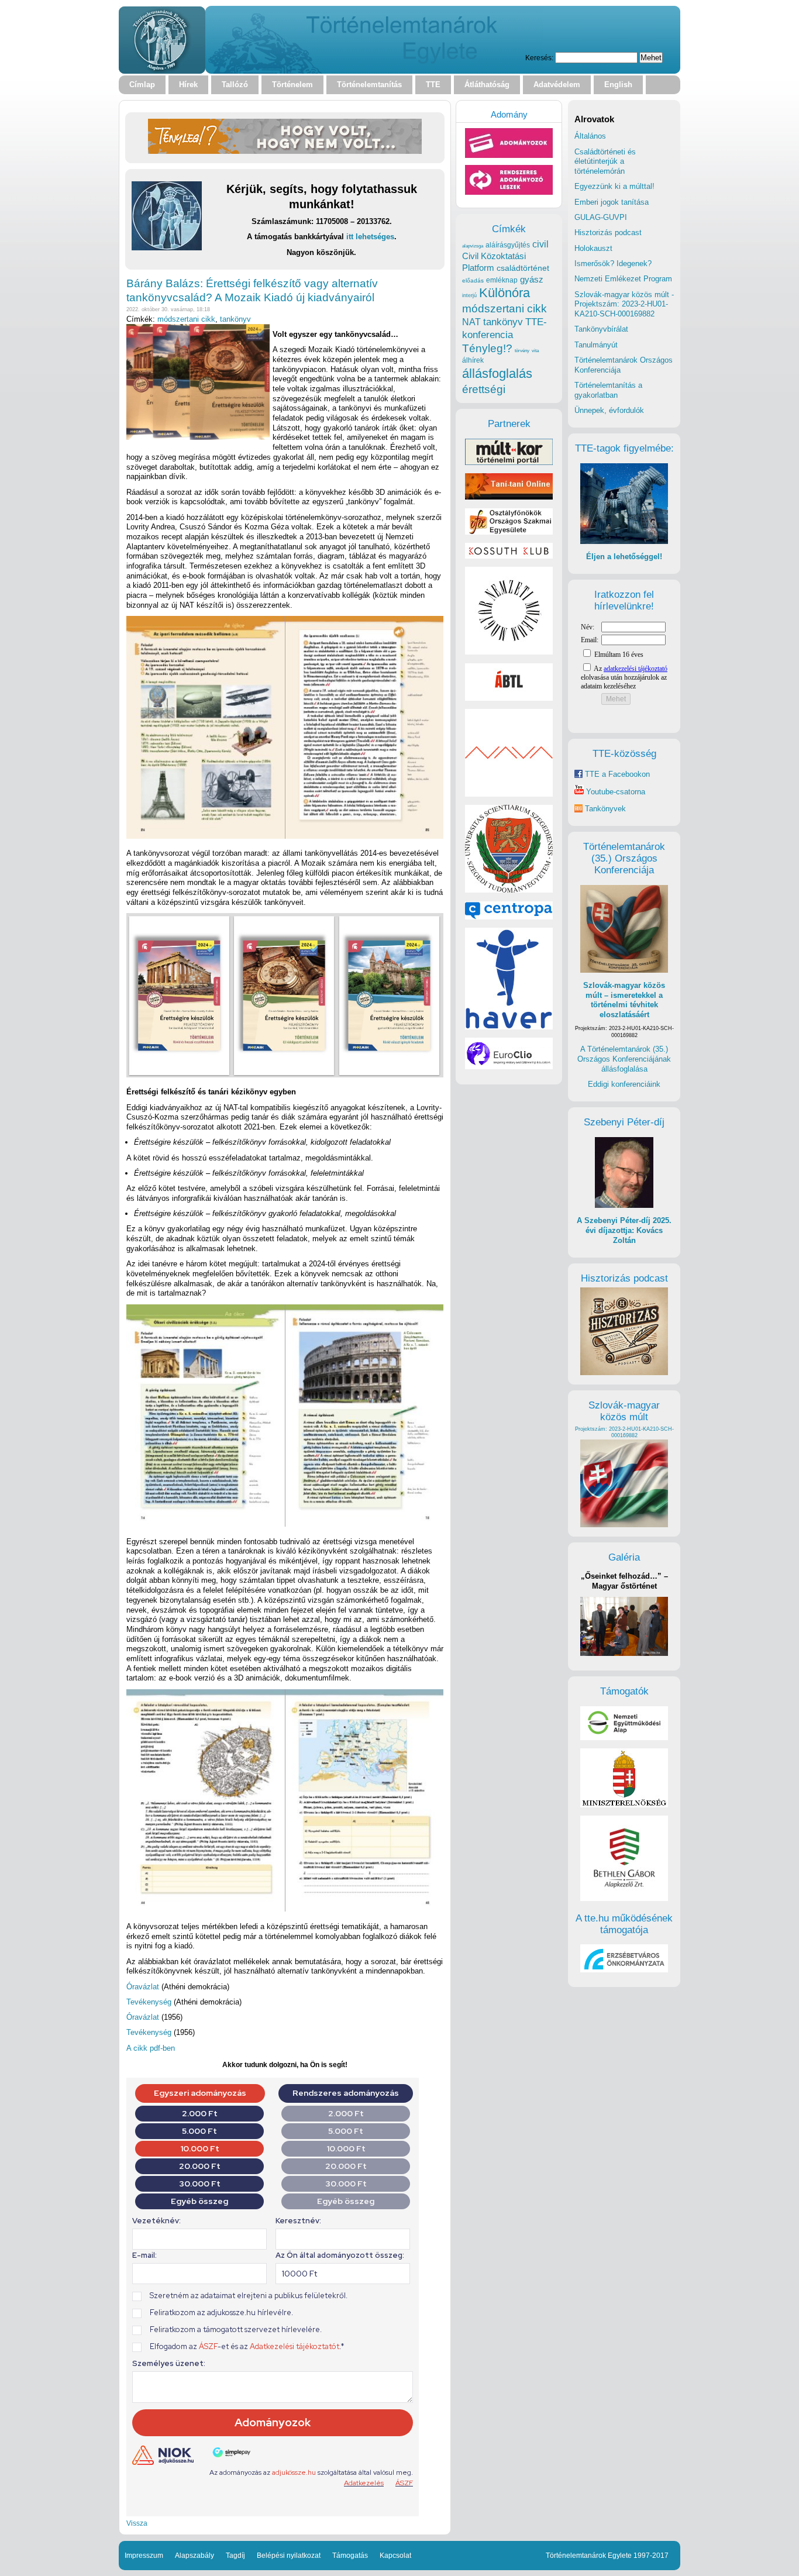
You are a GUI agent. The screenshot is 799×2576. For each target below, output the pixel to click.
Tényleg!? (487, 348)
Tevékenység (150, 2002)
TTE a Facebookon (616, 774)
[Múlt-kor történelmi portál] (509, 462)
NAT (471, 322)
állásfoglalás (497, 373)
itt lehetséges (370, 237)
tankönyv (235, 319)
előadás (473, 280)
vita (535, 350)
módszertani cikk (186, 319)
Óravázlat (144, 1987)
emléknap (502, 280)
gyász (532, 279)
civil (540, 244)
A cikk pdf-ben (151, 2048)
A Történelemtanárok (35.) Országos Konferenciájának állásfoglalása (624, 1059)
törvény (522, 351)
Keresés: (539, 58)
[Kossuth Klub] (509, 556)
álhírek (473, 360)
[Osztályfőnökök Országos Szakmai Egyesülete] (509, 532)
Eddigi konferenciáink (624, 1084)
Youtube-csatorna (614, 792)
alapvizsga (473, 246)
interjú (469, 295)
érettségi (484, 389)
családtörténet (523, 268)
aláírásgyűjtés (508, 245)
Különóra (504, 293)
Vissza (137, 2523)
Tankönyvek (605, 809)
